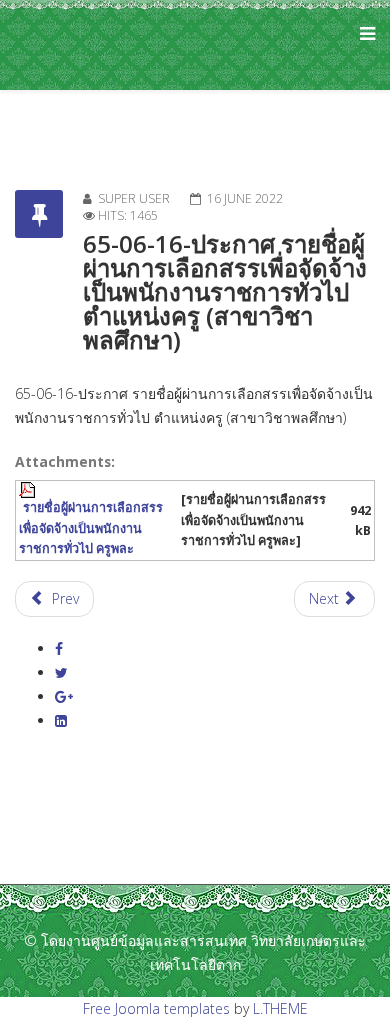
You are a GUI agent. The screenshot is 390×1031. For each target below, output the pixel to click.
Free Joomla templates (156, 1008)
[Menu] (362, 45)
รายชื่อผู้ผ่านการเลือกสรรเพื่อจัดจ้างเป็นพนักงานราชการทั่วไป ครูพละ (91, 527)
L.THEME (280, 1008)
